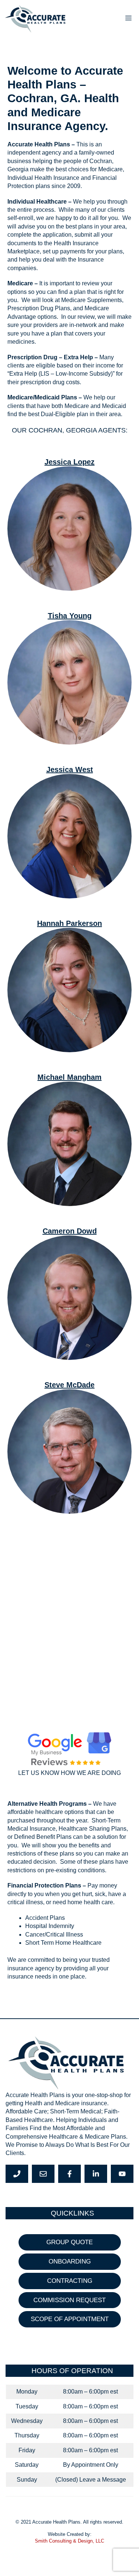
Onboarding (70, 2261)
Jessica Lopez (69, 462)
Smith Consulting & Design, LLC (69, 2541)
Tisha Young (70, 616)
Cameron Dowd (70, 1231)
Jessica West (70, 769)
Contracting (70, 2281)
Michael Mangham (69, 1077)
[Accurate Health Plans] (37, 19)
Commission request (69, 2300)
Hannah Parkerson (69, 923)
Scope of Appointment (70, 2319)
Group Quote (69, 2242)
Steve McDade (69, 1385)
